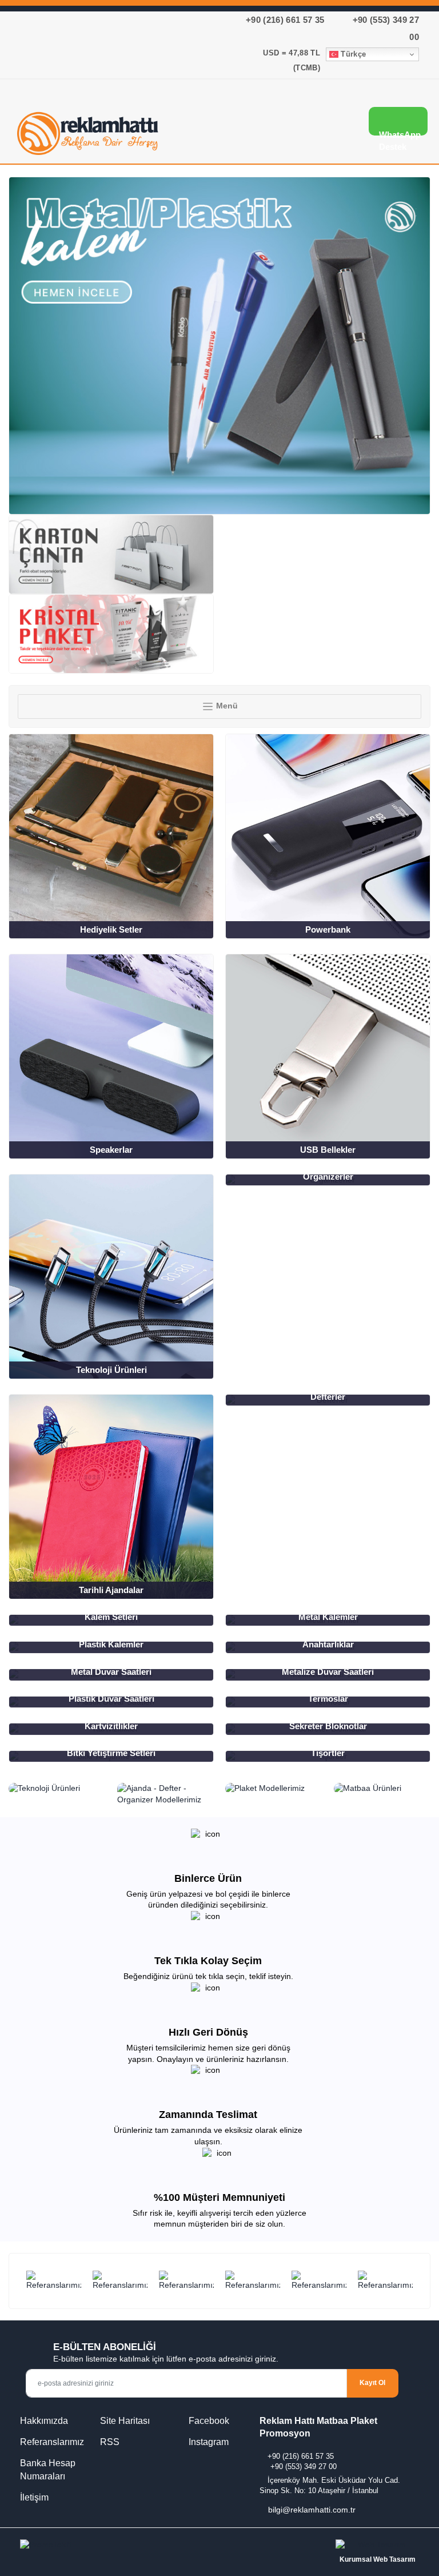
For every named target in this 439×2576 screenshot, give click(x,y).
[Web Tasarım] (377, 2547)
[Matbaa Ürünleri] (382, 1789)
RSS (110, 2442)
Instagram (207, 2442)
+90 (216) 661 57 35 (285, 20)
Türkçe (352, 54)
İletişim (34, 2497)
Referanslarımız (52, 2442)
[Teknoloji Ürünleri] (57, 1789)
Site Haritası (125, 2421)
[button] (323, 124)
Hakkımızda (44, 2421)
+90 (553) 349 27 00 (304, 2466)
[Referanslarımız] (54, 2281)
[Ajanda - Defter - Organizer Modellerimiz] (166, 1794)
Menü (226, 706)
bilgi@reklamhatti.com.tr (312, 2510)
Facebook (208, 2421)
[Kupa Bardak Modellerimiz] (111, 634)
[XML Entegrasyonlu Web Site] (117, 2547)
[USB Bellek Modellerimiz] (219, 346)
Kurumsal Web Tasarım (378, 2559)
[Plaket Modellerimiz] (274, 1789)
